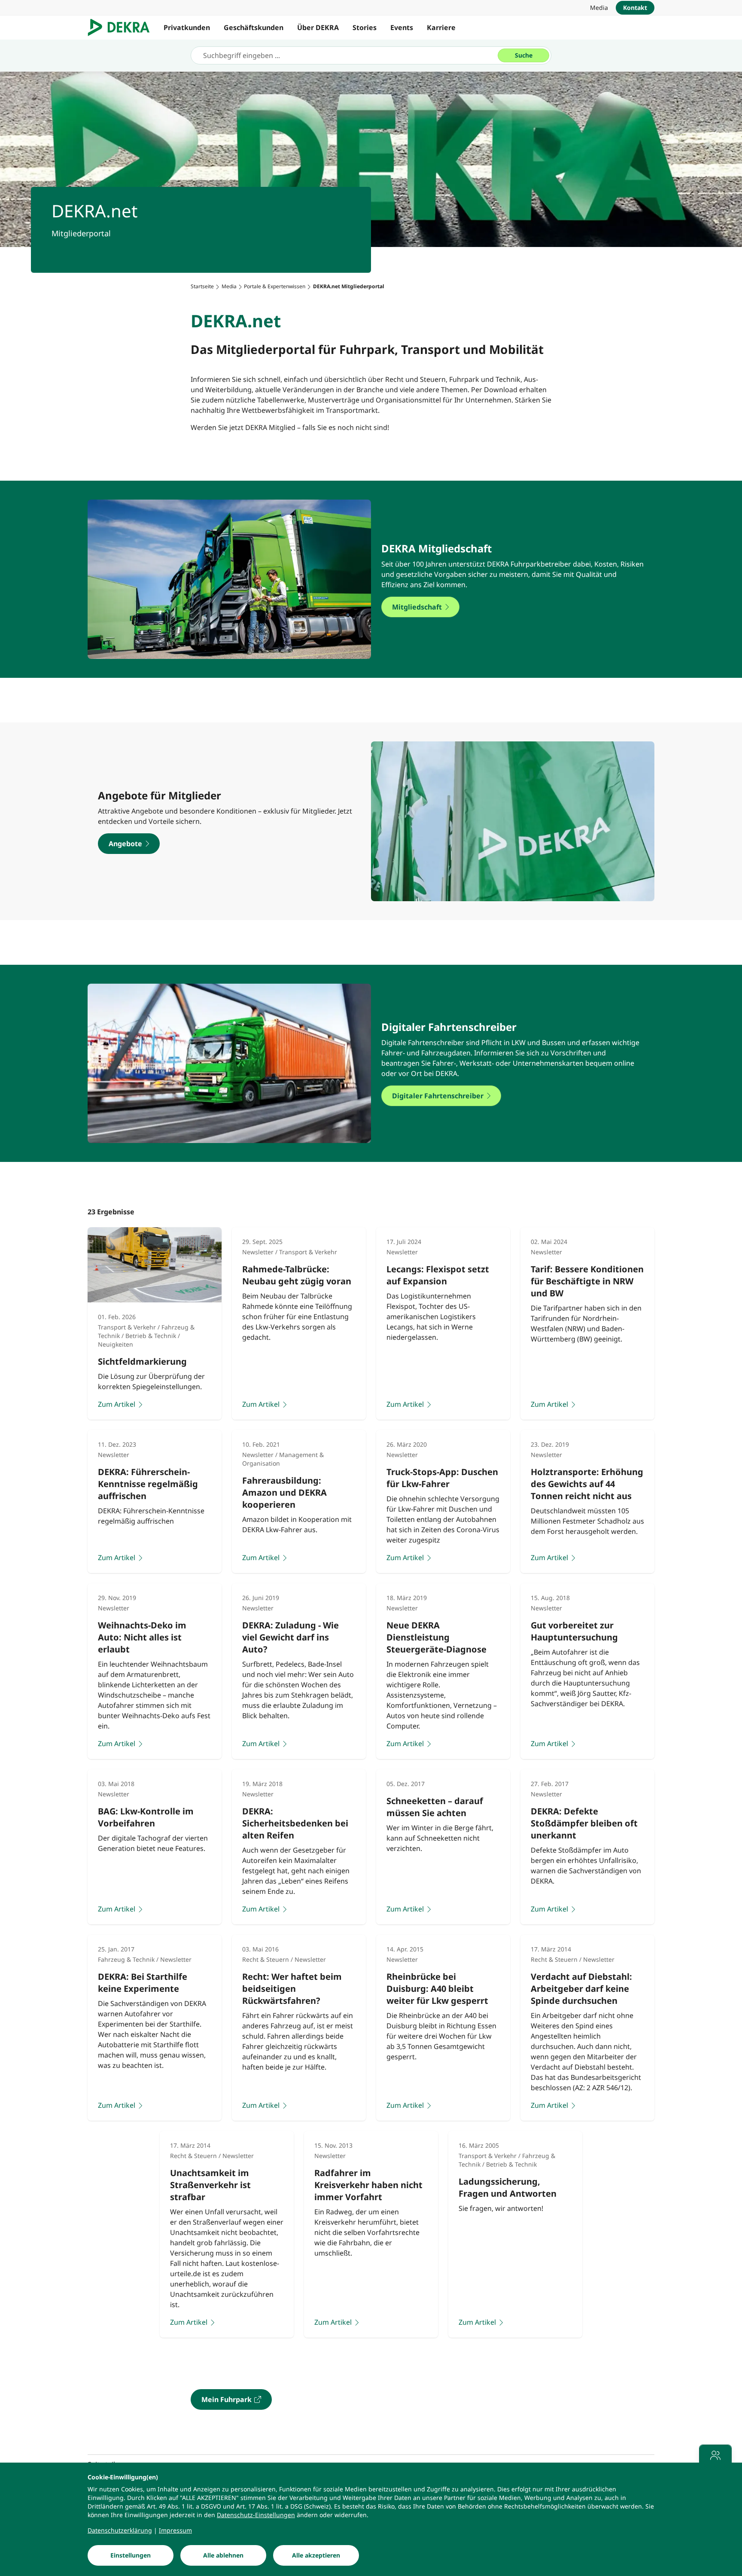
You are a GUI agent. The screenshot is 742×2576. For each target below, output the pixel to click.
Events (402, 27)
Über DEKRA (318, 27)
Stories (365, 27)
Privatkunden (187, 27)
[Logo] (122, 27)
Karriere (441, 27)
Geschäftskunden (254, 27)
